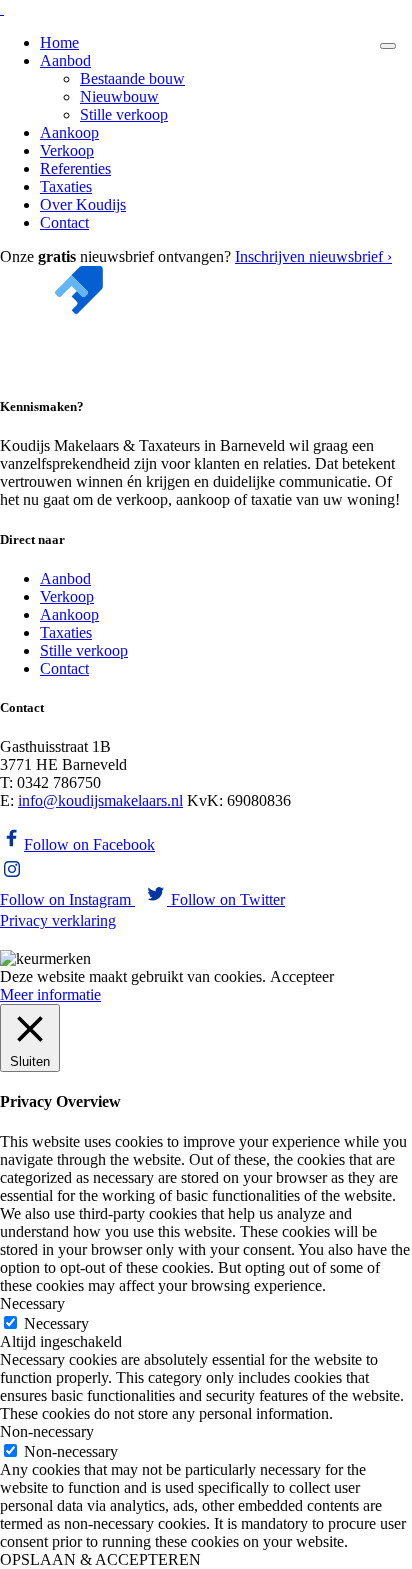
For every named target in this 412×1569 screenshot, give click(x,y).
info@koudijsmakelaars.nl (100, 800)
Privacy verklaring (58, 920)
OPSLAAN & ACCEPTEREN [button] (100, 1559)
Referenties (75, 168)
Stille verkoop (124, 114)
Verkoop (67, 150)
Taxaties (66, 186)
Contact (64, 222)
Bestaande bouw (132, 78)
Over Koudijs (83, 204)
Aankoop (69, 132)
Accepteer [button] (302, 976)
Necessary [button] (32, 1303)
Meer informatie (50, 994)
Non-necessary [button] (47, 1431)
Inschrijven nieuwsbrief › (313, 256)
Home (59, 42)
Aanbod (65, 60)
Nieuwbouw (119, 96)
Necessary (56, 1323)
